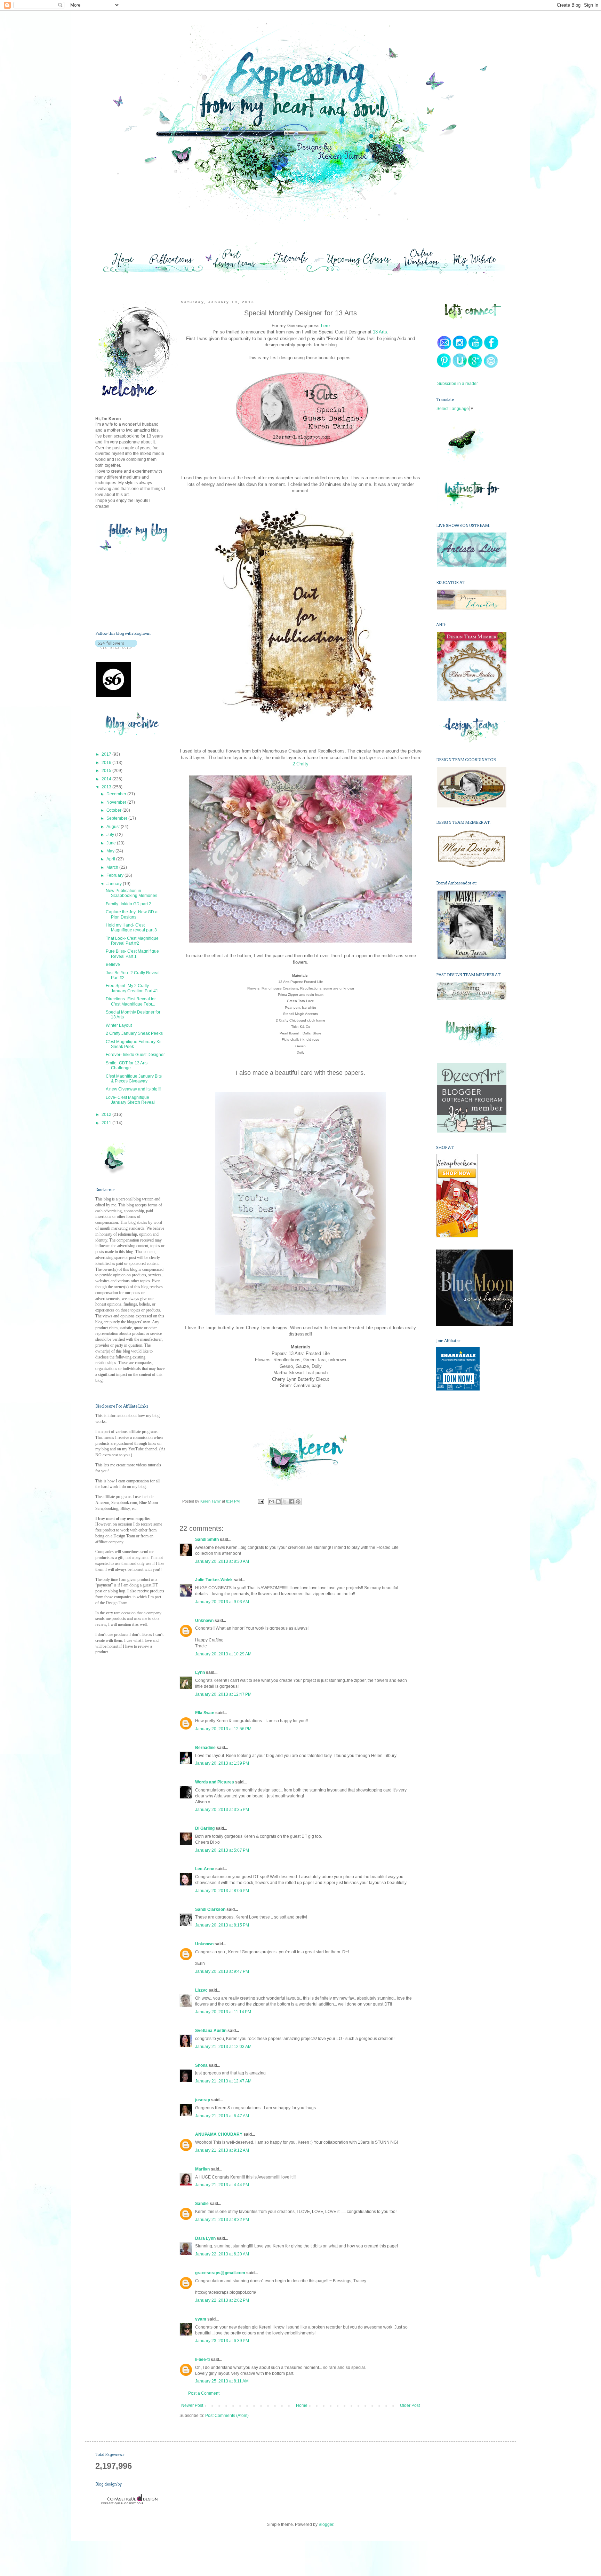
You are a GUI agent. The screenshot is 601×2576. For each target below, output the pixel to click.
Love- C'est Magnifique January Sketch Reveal (130, 1100)
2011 (107, 1123)
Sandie (202, 2204)
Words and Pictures (215, 1782)
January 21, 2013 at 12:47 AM (223, 2081)
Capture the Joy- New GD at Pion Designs (132, 914)
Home (302, 2405)
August (114, 827)
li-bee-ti (202, 2360)
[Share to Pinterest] (298, 1502)
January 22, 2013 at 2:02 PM (222, 2300)
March (113, 867)
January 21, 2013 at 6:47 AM (222, 2116)
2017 (107, 754)
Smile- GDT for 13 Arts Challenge (127, 1065)
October (114, 810)
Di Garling (205, 1828)
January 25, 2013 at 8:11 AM (222, 2381)
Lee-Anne (205, 1869)
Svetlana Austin (211, 2031)
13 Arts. (381, 332)
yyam (201, 2319)
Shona (201, 2065)
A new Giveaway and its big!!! (133, 1089)
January (115, 884)
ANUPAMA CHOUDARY (219, 2134)
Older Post (410, 2405)
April (111, 859)
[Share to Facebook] (291, 1502)
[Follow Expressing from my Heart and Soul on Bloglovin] (116, 648)
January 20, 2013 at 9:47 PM (222, 1971)
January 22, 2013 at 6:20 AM (222, 2254)
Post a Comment (204, 2393)
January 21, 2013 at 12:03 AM (223, 2047)
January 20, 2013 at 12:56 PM (223, 1729)
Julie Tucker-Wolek (214, 1580)
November (117, 802)
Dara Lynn (205, 2238)
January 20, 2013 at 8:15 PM (222, 1925)
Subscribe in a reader (458, 384)
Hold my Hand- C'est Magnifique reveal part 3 (131, 928)
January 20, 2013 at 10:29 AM (223, 1654)
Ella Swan (205, 1713)
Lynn (200, 1672)
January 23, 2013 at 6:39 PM (222, 2341)
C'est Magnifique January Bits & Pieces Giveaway (134, 1079)
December (117, 794)
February (115, 875)
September (117, 818)
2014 (107, 779)
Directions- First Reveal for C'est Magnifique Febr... (131, 1001)
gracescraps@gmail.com (220, 2273)
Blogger (326, 2524)
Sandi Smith (207, 1539)
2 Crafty (300, 764)
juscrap (203, 2100)
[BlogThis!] (278, 1502)
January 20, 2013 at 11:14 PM (223, 2012)
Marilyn (202, 2169)
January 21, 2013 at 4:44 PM (222, 2185)
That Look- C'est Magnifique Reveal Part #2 (132, 941)
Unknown (204, 1621)
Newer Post (192, 2405)
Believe (113, 964)
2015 (107, 771)
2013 (107, 787)
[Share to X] (285, 1502)
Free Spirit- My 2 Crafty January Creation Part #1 (132, 988)
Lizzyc (201, 1990)
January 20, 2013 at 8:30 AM (222, 1561)
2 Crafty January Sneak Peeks (134, 1033)
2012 (107, 1114)
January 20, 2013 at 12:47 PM (223, 1694)
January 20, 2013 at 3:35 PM (222, 1810)
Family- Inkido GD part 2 (129, 904)
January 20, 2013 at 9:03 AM (222, 1602)
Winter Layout (119, 1025)
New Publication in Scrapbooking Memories (131, 893)
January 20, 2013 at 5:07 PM (222, 1850)
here (325, 326)
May (111, 851)
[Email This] (272, 1502)
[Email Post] (260, 1501)
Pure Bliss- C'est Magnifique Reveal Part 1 (132, 954)
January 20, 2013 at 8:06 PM (222, 1891)
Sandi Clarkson (210, 1909)
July (111, 835)
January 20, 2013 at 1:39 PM (222, 1763)
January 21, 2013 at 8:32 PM (222, 2220)
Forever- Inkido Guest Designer (135, 1055)
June (112, 843)
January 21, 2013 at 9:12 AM (222, 2150)
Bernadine (205, 1748)
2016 (107, 763)
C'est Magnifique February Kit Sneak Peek (134, 1044)
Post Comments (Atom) (227, 2416)
